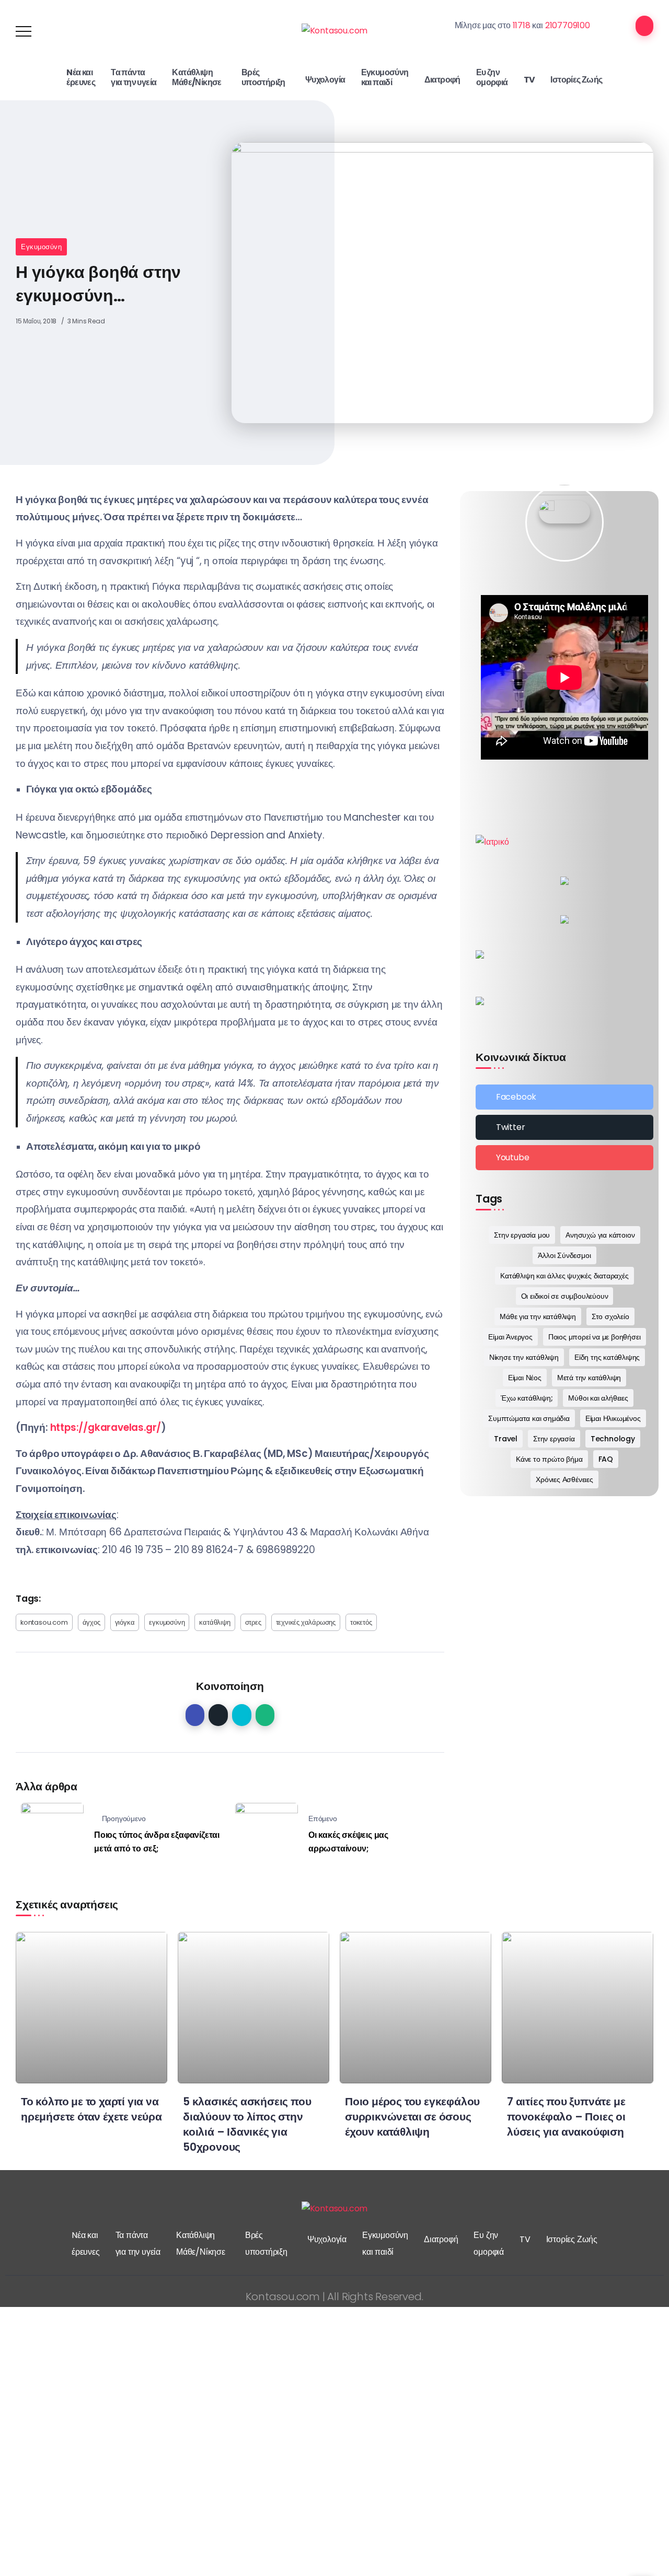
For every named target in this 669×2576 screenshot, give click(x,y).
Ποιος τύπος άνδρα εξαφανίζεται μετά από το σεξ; (157, 1842)
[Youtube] (564, 1158)
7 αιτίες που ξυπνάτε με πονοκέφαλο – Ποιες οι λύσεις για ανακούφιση (566, 2117)
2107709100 (568, 25)
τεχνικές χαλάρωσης (306, 1622)
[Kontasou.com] (335, 31)
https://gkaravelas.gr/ (105, 1427)
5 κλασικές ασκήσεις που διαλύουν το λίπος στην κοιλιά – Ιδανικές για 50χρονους (247, 2124)
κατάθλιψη (215, 1622)
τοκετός (361, 1622)
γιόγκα (125, 1622)
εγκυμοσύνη (167, 1622)
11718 (522, 25)
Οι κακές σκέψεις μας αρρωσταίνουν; (348, 1842)
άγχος (91, 1622)
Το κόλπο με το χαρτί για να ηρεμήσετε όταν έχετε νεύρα (91, 2109)
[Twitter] (564, 1127)
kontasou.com (44, 1622)
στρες (253, 1622)
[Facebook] (564, 1097)
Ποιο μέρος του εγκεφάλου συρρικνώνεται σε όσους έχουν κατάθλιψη (412, 2117)
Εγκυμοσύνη (41, 247)
